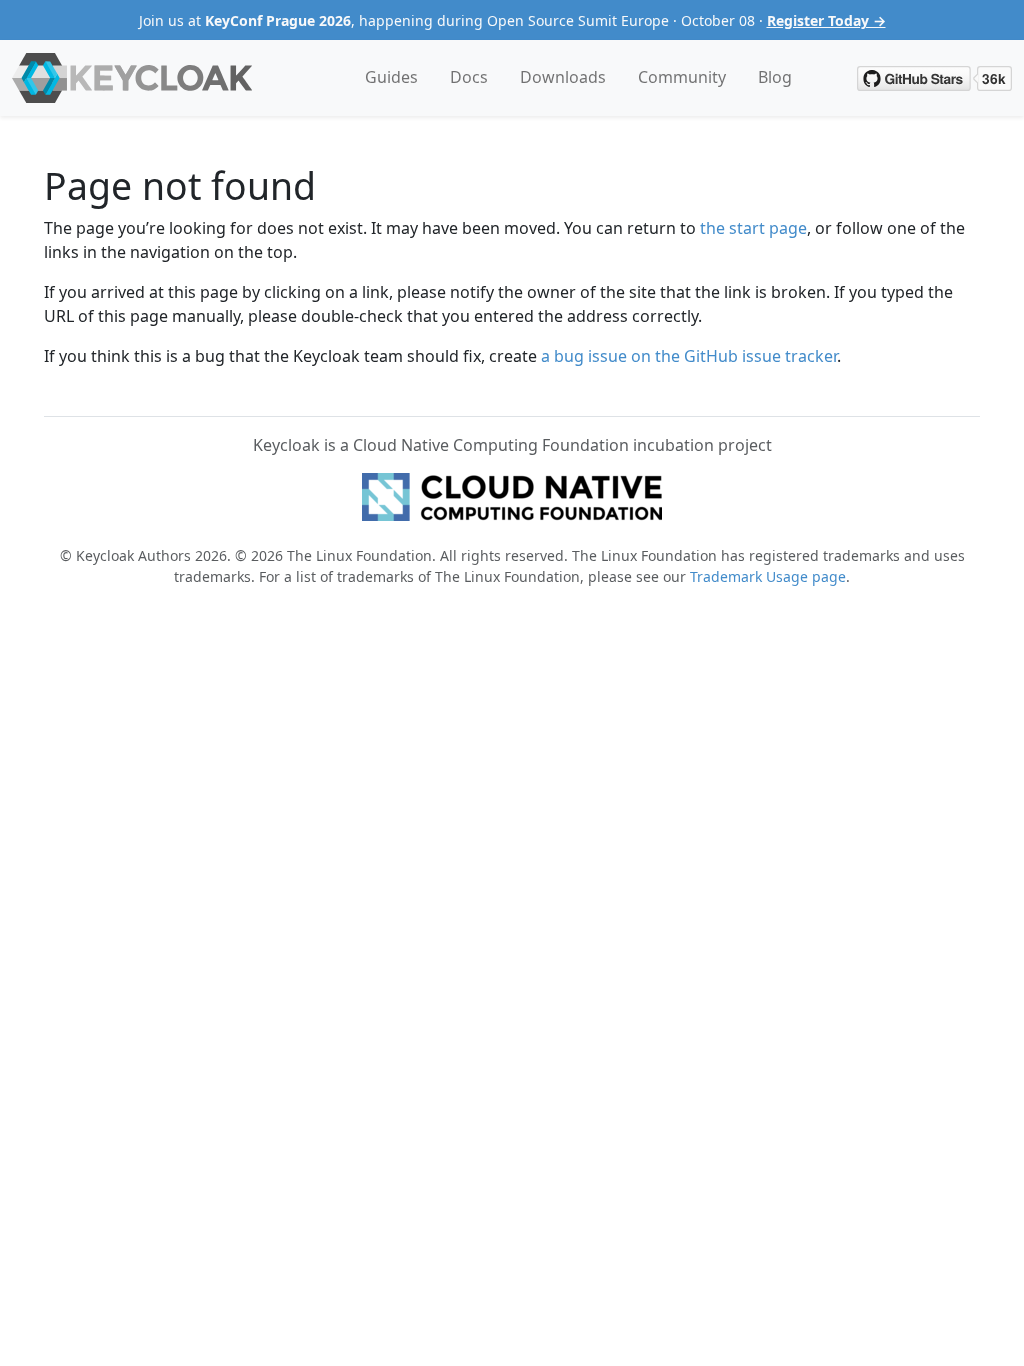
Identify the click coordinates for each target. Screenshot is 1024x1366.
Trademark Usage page (768, 576)
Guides (391, 77)
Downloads (563, 77)
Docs (469, 77)
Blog (775, 77)
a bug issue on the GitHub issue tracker (689, 356)
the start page (753, 228)
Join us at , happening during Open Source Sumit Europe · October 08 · (512, 20)
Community (682, 77)
